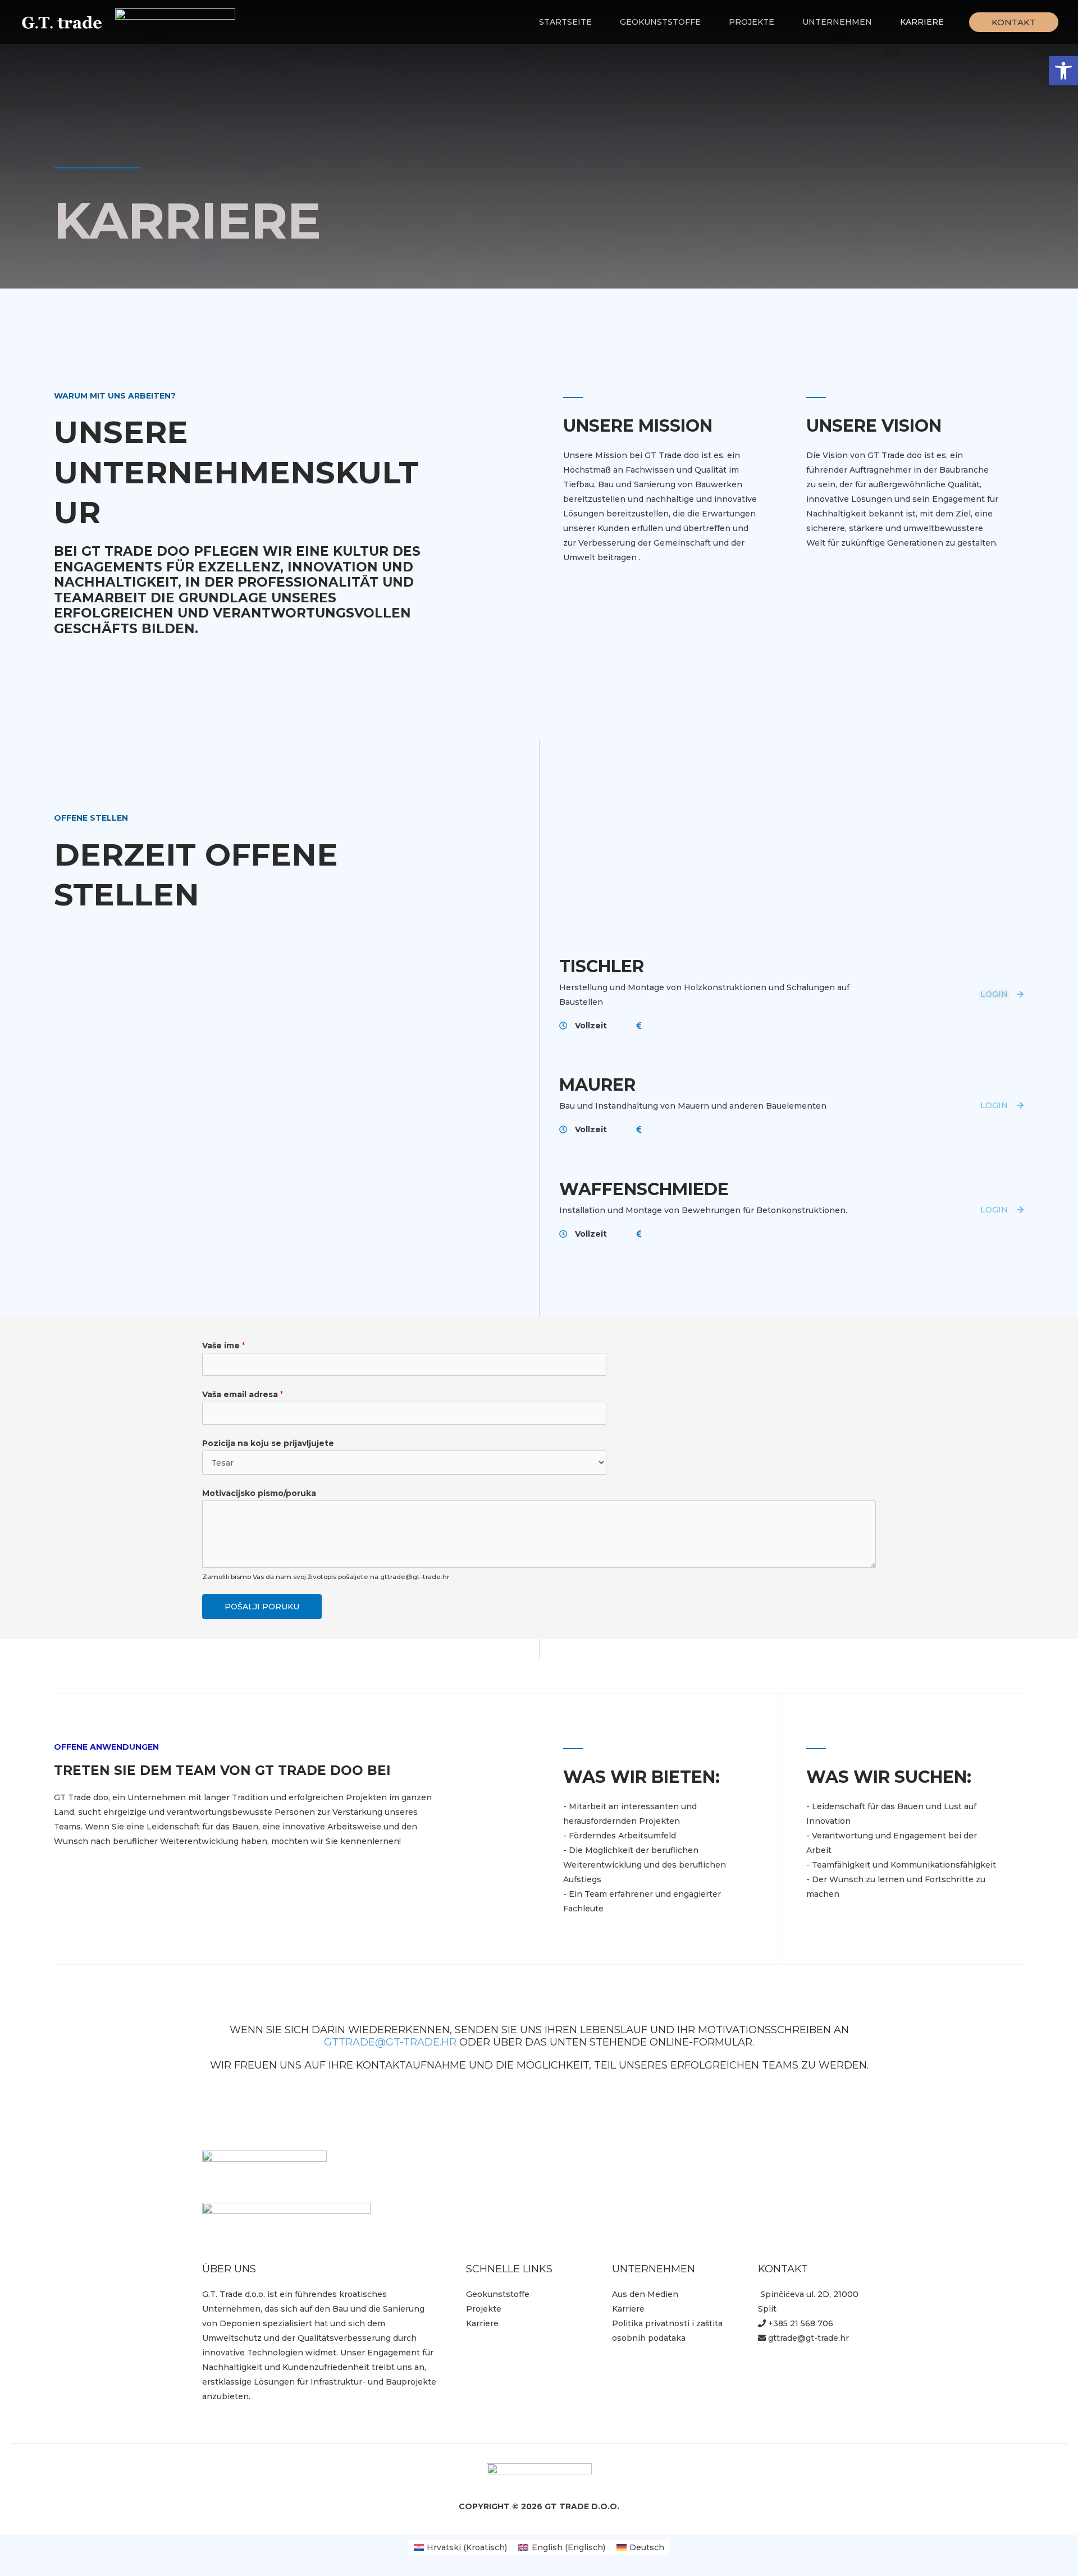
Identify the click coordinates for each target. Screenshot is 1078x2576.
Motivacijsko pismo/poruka (259, 1493)
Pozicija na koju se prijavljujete (268, 1443)
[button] (1063, 71)
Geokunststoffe (498, 2294)
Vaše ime (223, 1346)
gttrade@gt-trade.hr (390, 2042)
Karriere (482, 2323)
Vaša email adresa (243, 1394)
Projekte (484, 2309)
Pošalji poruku (262, 1607)
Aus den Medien (645, 2294)
